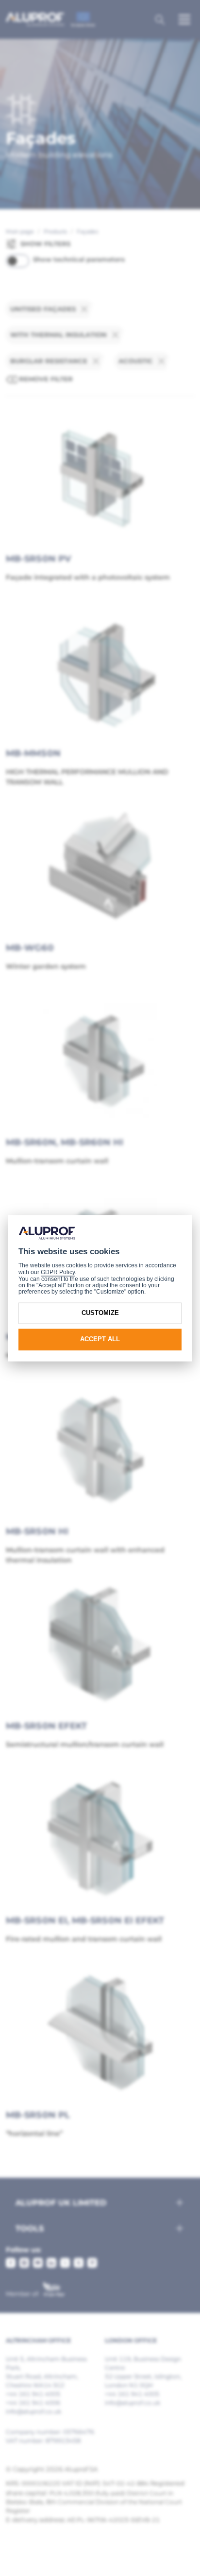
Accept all (100, 1340)
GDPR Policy (58, 1273)
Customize (100, 1313)
